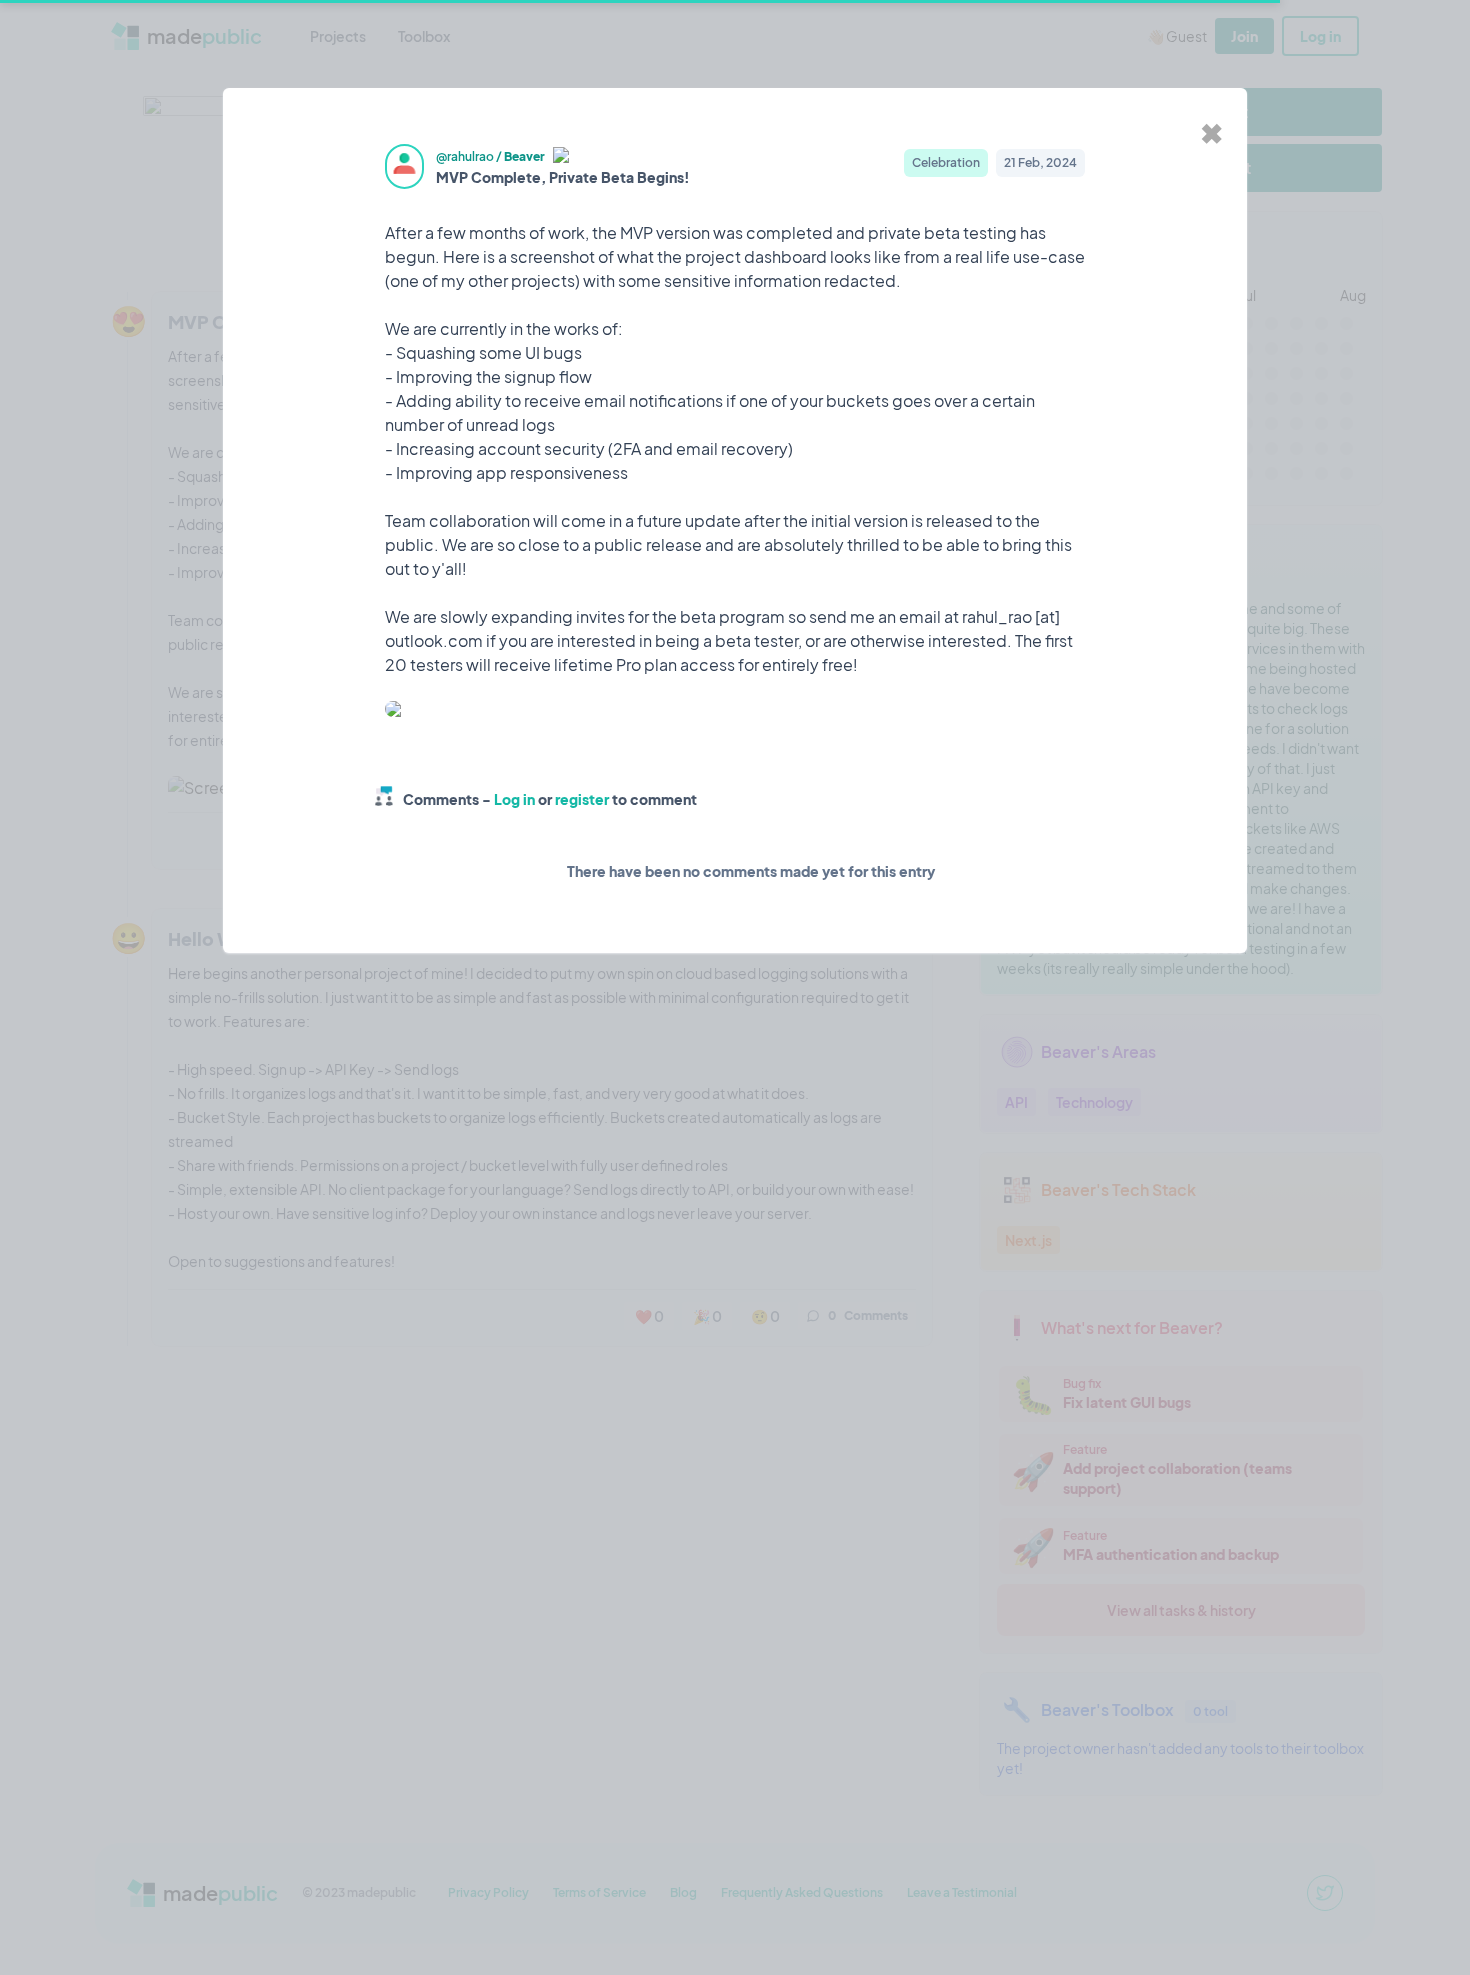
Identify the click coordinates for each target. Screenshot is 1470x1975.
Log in (514, 799)
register (582, 799)
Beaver (524, 156)
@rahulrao (465, 156)
